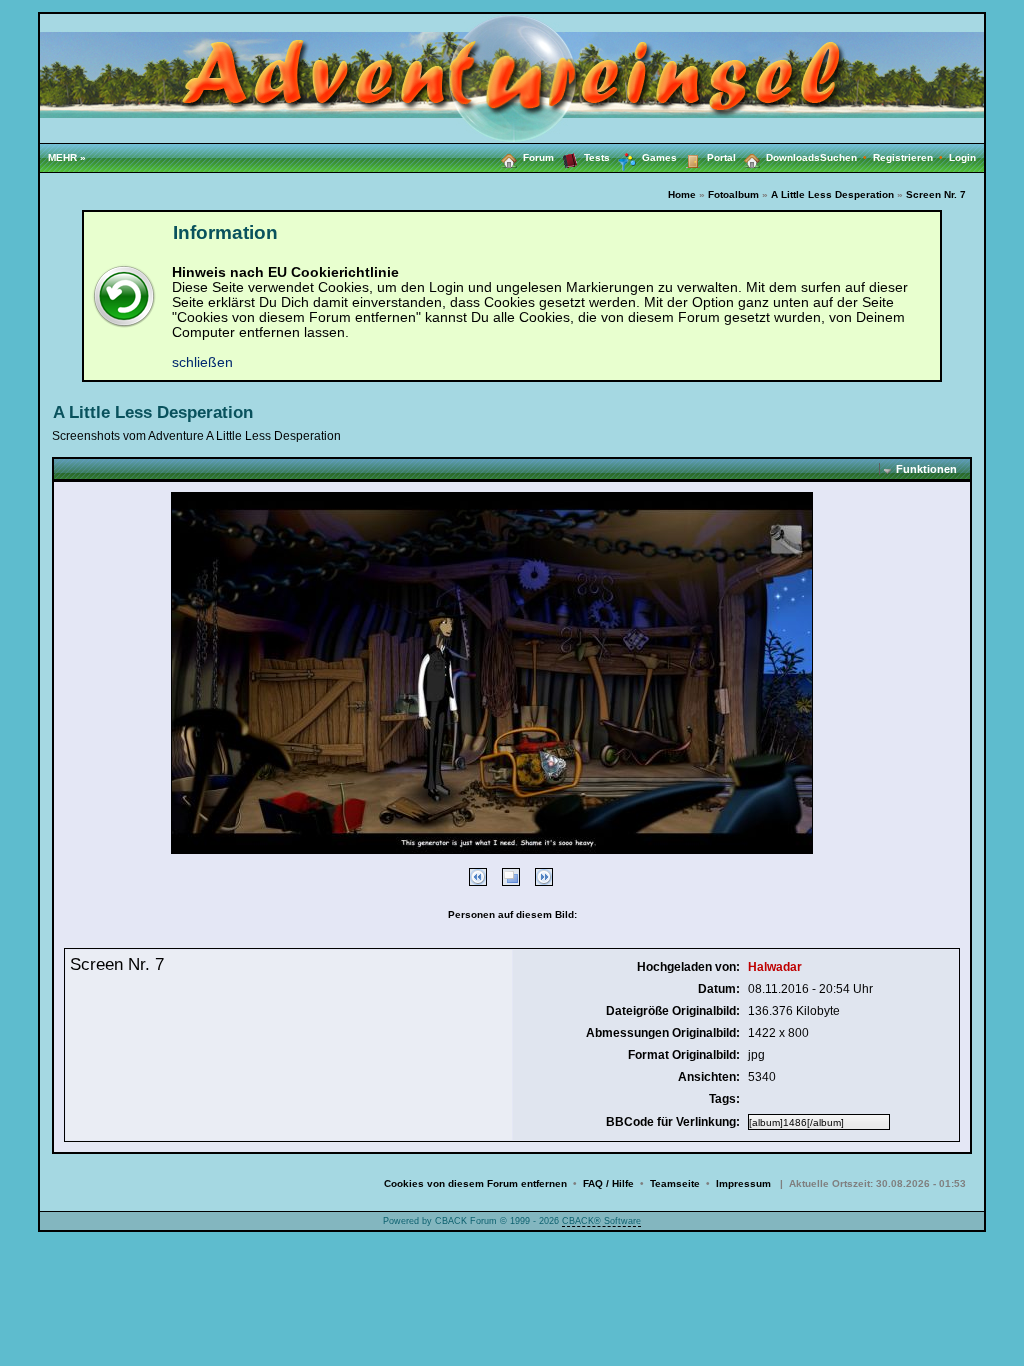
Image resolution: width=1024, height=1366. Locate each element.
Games (659, 157)
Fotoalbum (733, 194)
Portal (721, 157)
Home (682, 194)
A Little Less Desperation (832, 194)
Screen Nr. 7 (936, 194)
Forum (538, 157)
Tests (597, 157)
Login (962, 157)
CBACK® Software (601, 1221)
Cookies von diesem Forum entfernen (475, 1183)
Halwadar (775, 967)
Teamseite (675, 1183)
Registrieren (911, 157)
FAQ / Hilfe (608, 1183)
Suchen (846, 157)
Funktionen (926, 469)
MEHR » (67, 157)
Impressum (743, 1183)
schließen (202, 362)
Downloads (793, 157)
